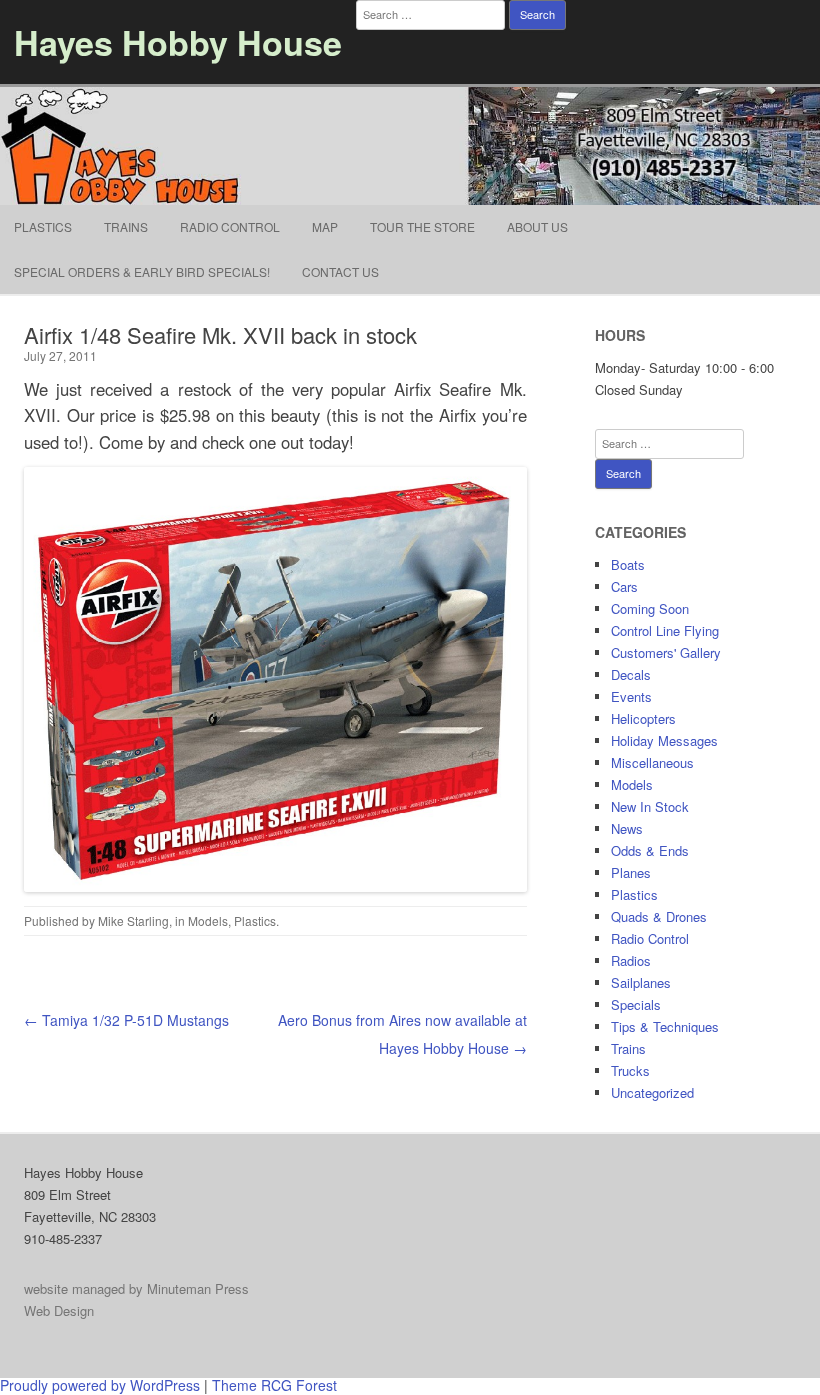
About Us (537, 226)
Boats (628, 564)
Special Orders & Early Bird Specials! (142, 271)
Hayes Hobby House (178, 42)
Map (325, 226)
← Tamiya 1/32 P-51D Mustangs (126, 1020)
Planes (631, 872)
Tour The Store (422, 226)
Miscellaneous (652, 762)
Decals (631, 674)
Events (631, 696)
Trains (126, 226)
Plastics (43, 226)
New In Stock (650, 806)
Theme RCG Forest (274, 1385)
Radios (631, 960)
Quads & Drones (659, 916)
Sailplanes (641, 982)
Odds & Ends (650, 850)
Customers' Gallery (666, 652)
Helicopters (643, 718)
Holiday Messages (664, 740)
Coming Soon (650, 608)
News (627, 828)
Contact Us (340, 271)
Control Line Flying (665, 630)
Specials (636, 1004)
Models (208, 920)
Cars (624, 586)
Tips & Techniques (665, 1026)
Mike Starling (133, 920)
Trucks (630, 1070)
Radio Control (230, 226)
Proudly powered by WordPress (100, 1385)
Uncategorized (652, 1092)
